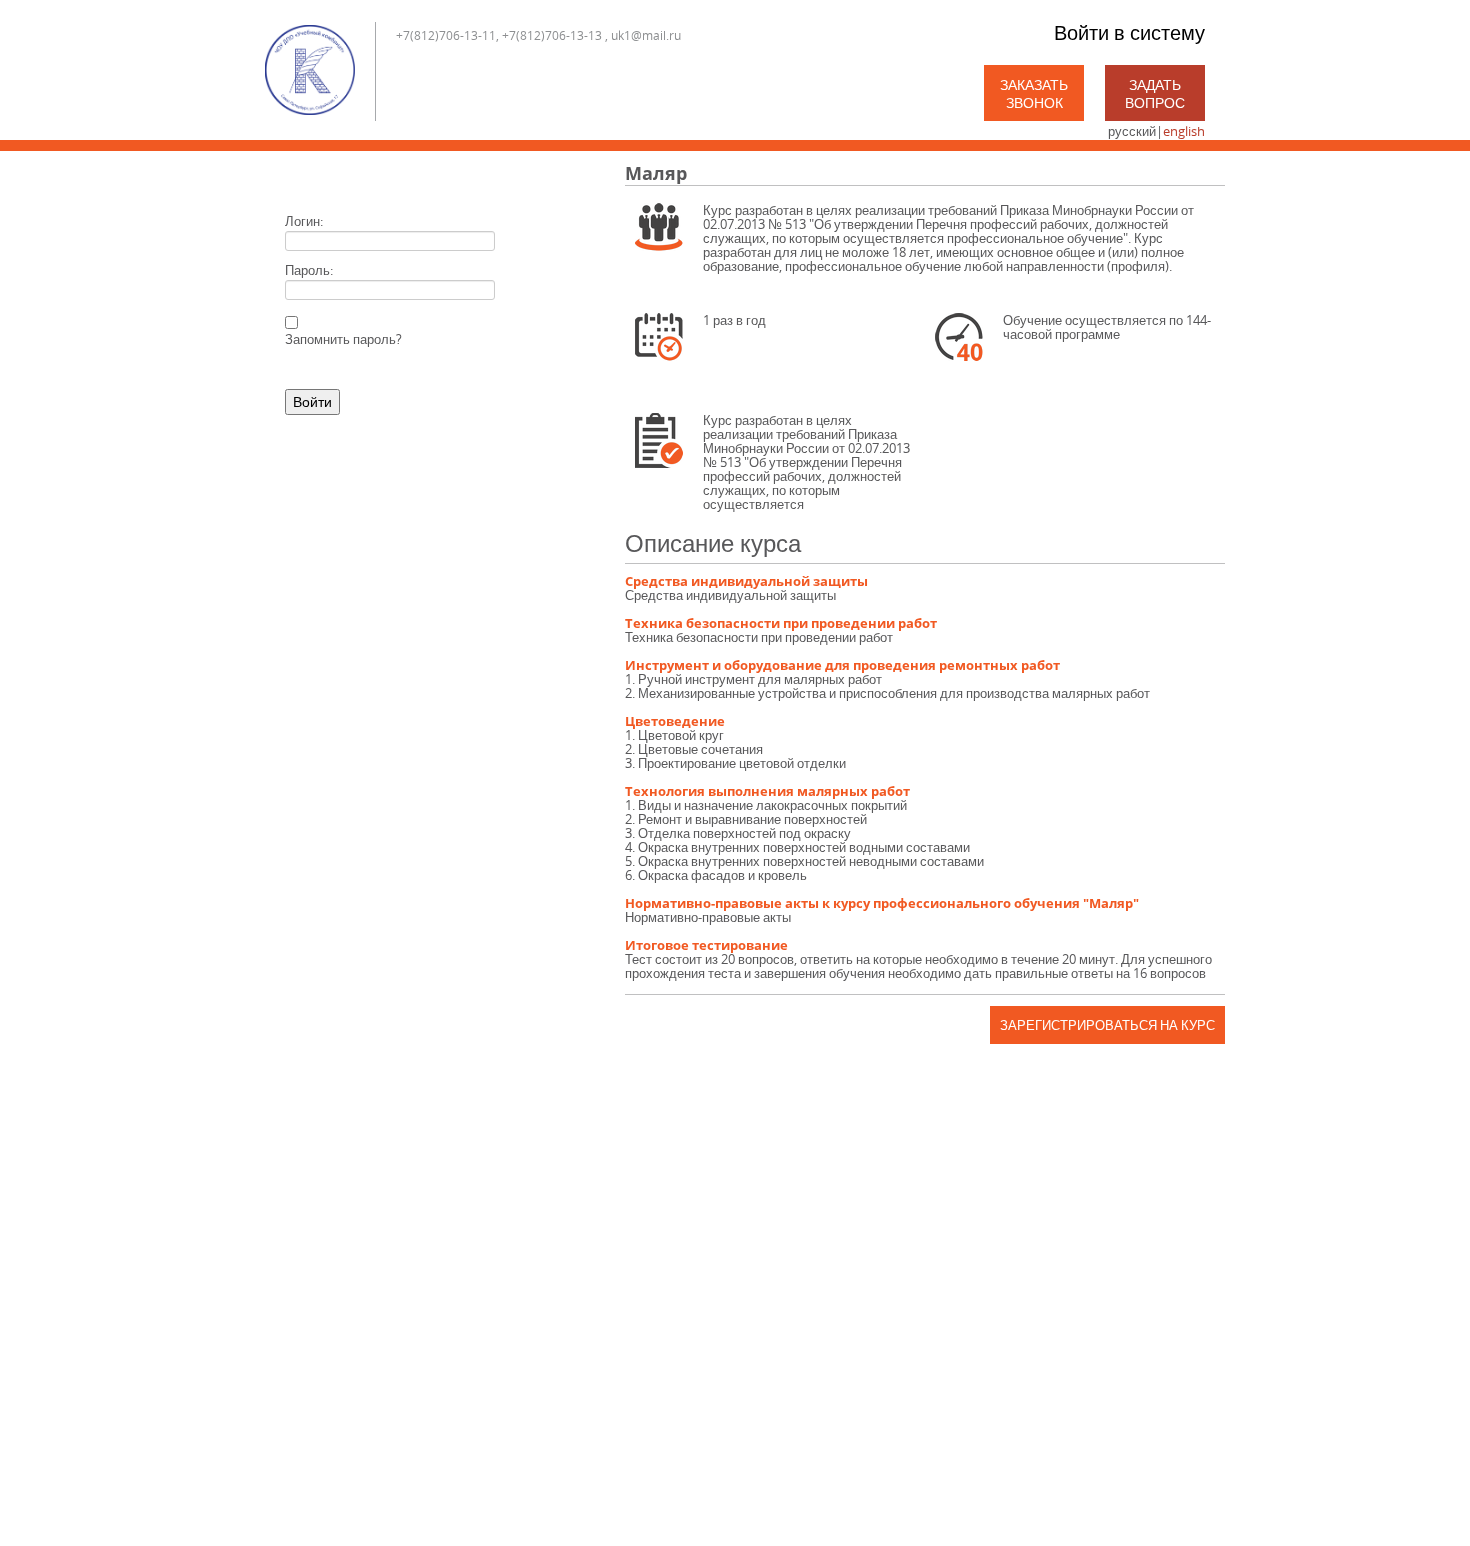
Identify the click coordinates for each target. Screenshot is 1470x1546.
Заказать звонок (1034, 93)
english (1184, 131)
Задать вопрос (1155, 93)
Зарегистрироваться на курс (1107, 1025)
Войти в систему (1129, 32)
